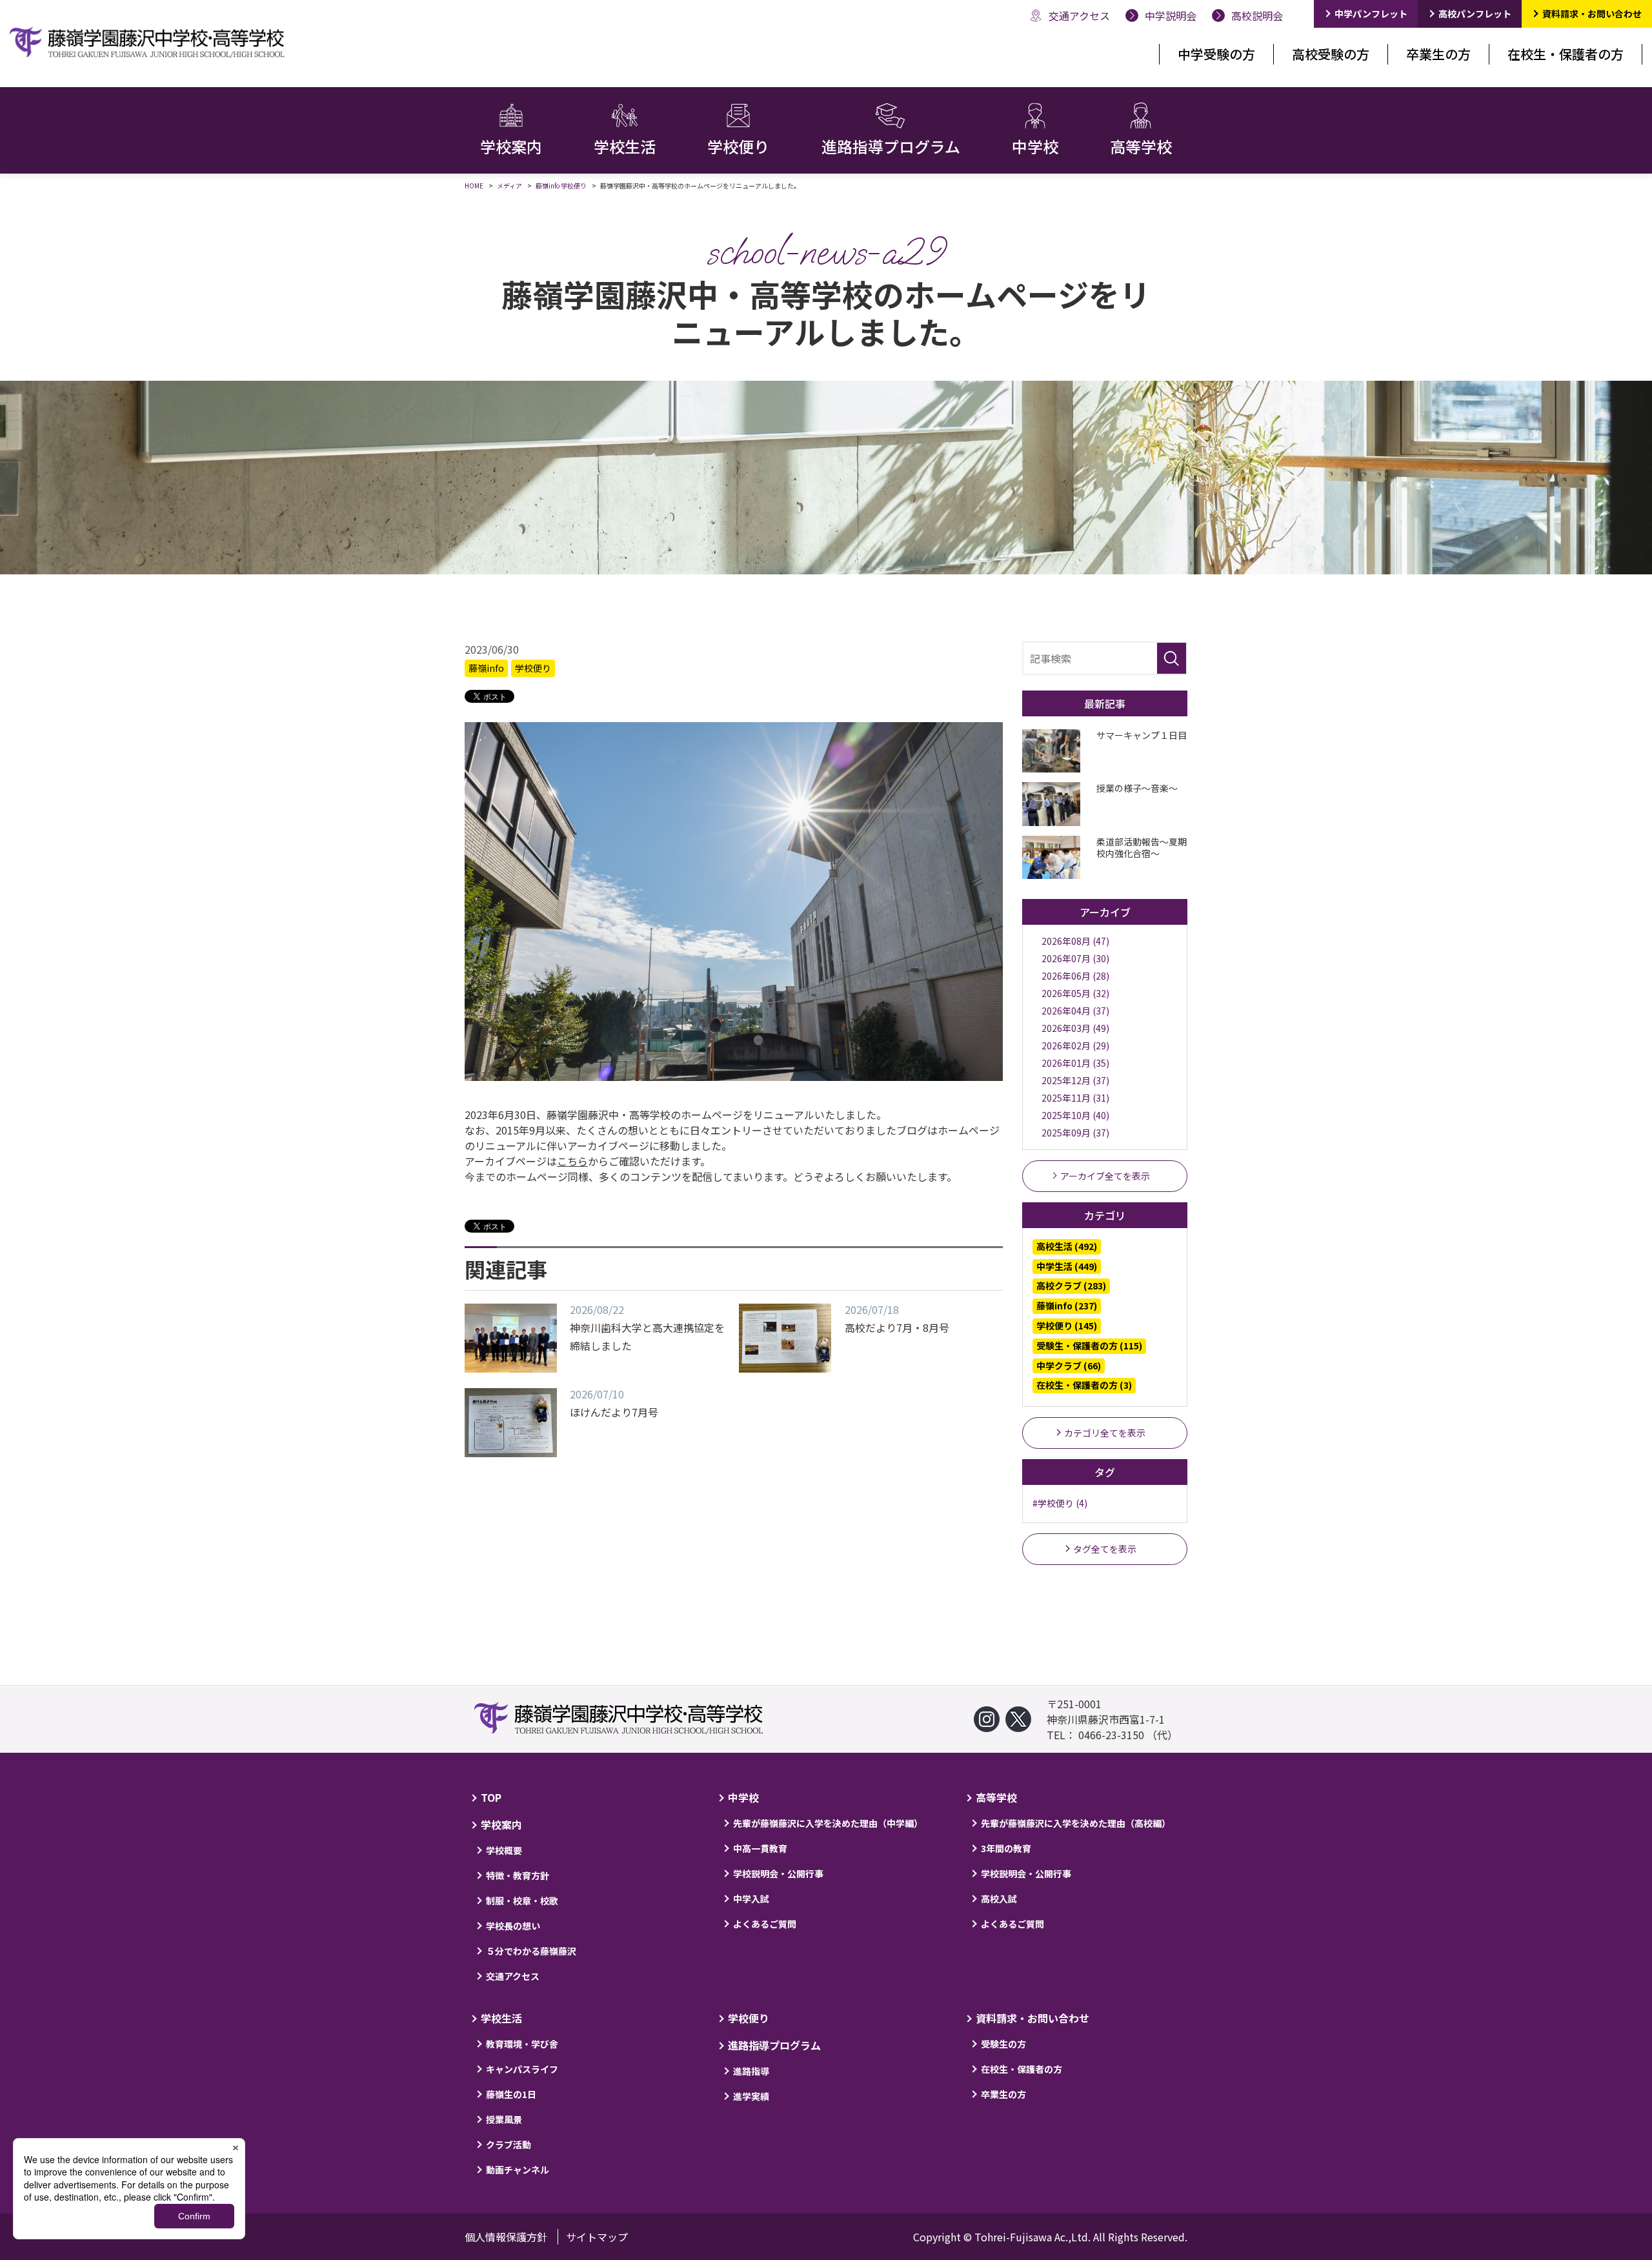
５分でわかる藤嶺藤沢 (531, 1951)
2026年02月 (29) (1075, 1045)
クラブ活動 (509, 2144)
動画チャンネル (518, 2170)
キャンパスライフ (522, 2069)
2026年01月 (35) (1075, 1063)
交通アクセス (513, 1976)
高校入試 (999, 1899)
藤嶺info (486, 668)
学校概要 (504, 1850)
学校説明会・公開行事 (778, 1873)
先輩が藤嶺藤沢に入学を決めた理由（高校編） (1076, 1823)
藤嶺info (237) (1067, 1306)
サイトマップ (597, 2237)
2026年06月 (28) (1075, 976)
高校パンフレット (1475, 14)
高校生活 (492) (1067, 1246)
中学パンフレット (1371, 14)
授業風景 (504, 2119)
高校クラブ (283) (1071, 1286)
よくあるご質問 (765, 1924)
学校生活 (501, 2018)
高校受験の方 (1331, 54)
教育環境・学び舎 (522, 2044)
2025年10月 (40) (1075, 1115)
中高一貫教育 (760, 1848)
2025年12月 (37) (1075, 1080)
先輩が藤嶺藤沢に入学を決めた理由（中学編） (828, 1823)
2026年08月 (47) (1075, 941)
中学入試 (751, 1899)
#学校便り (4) (1060, 1503)
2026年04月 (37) (1075, 1011)
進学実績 (751, 2096)
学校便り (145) (1067, 1326)
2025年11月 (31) (1075, 1098)
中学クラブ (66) (1069, 1366)
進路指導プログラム (774, 2045)
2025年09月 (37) (1075, 1133)
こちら (572, 1161)
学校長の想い (513, 1926)
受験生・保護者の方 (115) (1089, 1346)
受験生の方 (1003, 2044)
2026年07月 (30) (1075, 958)
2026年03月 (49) (1075, 1028)
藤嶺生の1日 (511, 2094)
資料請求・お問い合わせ (1592, 14)
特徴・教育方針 (518, 1875)
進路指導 (751, 2071)
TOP (491, 1797)
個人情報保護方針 (506, 2237)
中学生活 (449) (1067, 1266)
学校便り (533, 668)
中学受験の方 (1216, 54)
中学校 (743, 1797)
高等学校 (996, 1797)
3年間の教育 (1006, 1848)
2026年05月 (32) (1075, 993)
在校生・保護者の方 (1566, 54)
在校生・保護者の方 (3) (1084, 1385)
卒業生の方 (1438, 54)
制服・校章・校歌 (522, 1901)
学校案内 (501, 1824)
